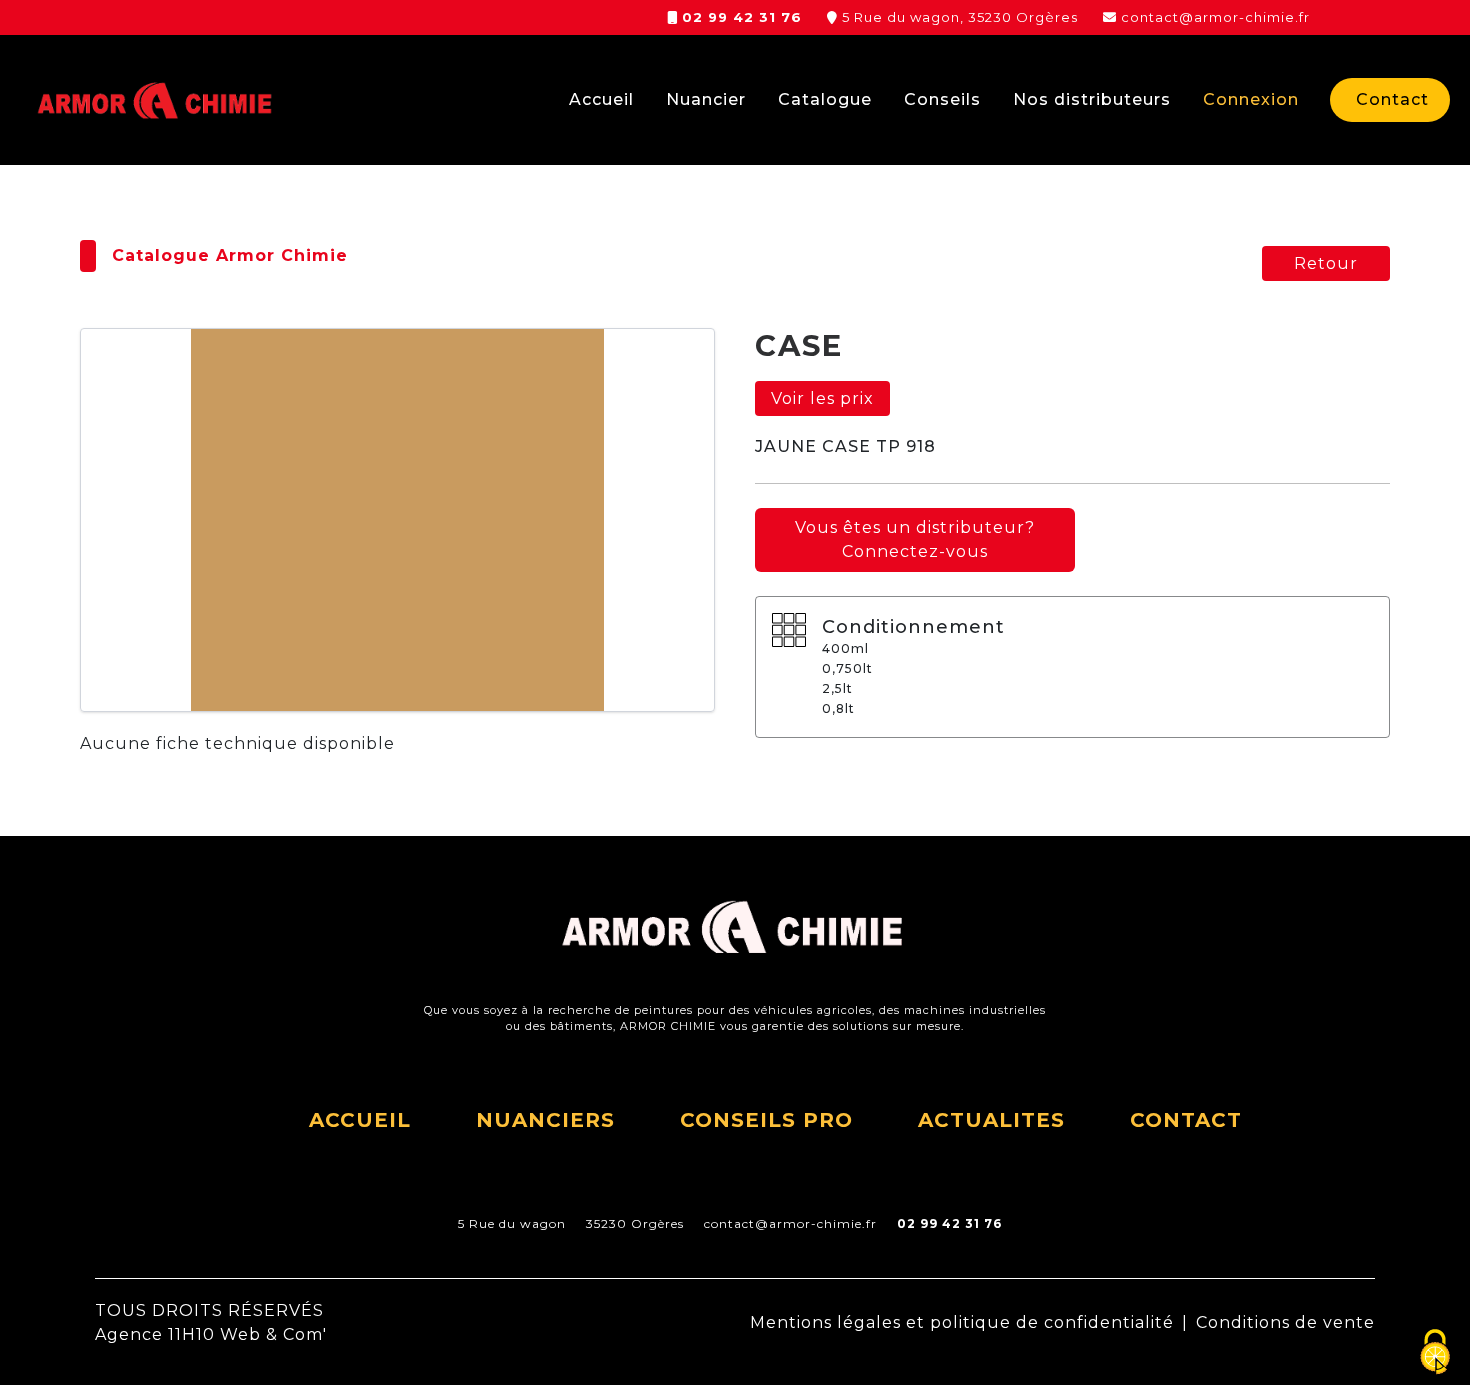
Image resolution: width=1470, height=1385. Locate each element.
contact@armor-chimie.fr (1215, 17)
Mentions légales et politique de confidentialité (962, 1322)
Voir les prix (822, 398)
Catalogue (825, 99)
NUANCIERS (545, 1120)
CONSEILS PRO (766, 1120)
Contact (1392, 99)
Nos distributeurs (1092, 99)
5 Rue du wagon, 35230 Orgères (960, 17)
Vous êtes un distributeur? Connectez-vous (915, 539)
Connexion (1251, 99)
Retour (1326, 263)
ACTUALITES (991, 1120)
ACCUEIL (360, 1120)
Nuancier (706, 99)
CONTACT (1186, 1120)
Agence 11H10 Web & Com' (211, 1334)
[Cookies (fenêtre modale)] (1435, 1352)
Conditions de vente (1285, 1322)
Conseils (942, 99)
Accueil (601, 99)
